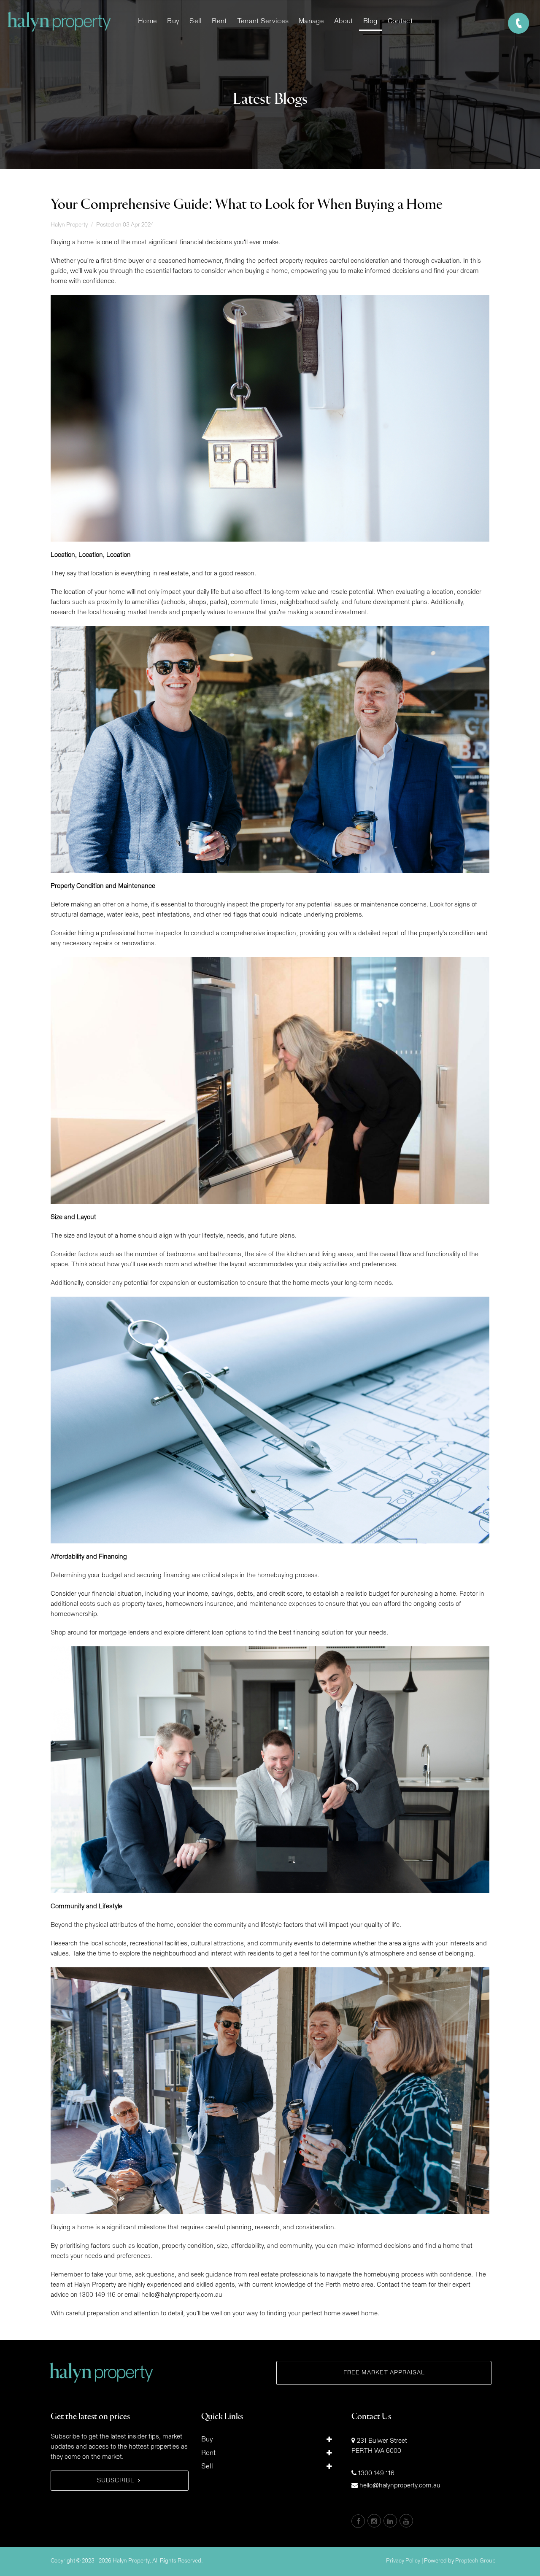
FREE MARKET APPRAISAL (384, 2373)
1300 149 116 (376, 2473)
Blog (370, 21)
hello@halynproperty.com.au (400, 2486)
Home (147, 21)
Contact (400, 21)
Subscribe (116, 2481)
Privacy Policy (403, 2561)
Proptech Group (475, 2561)
